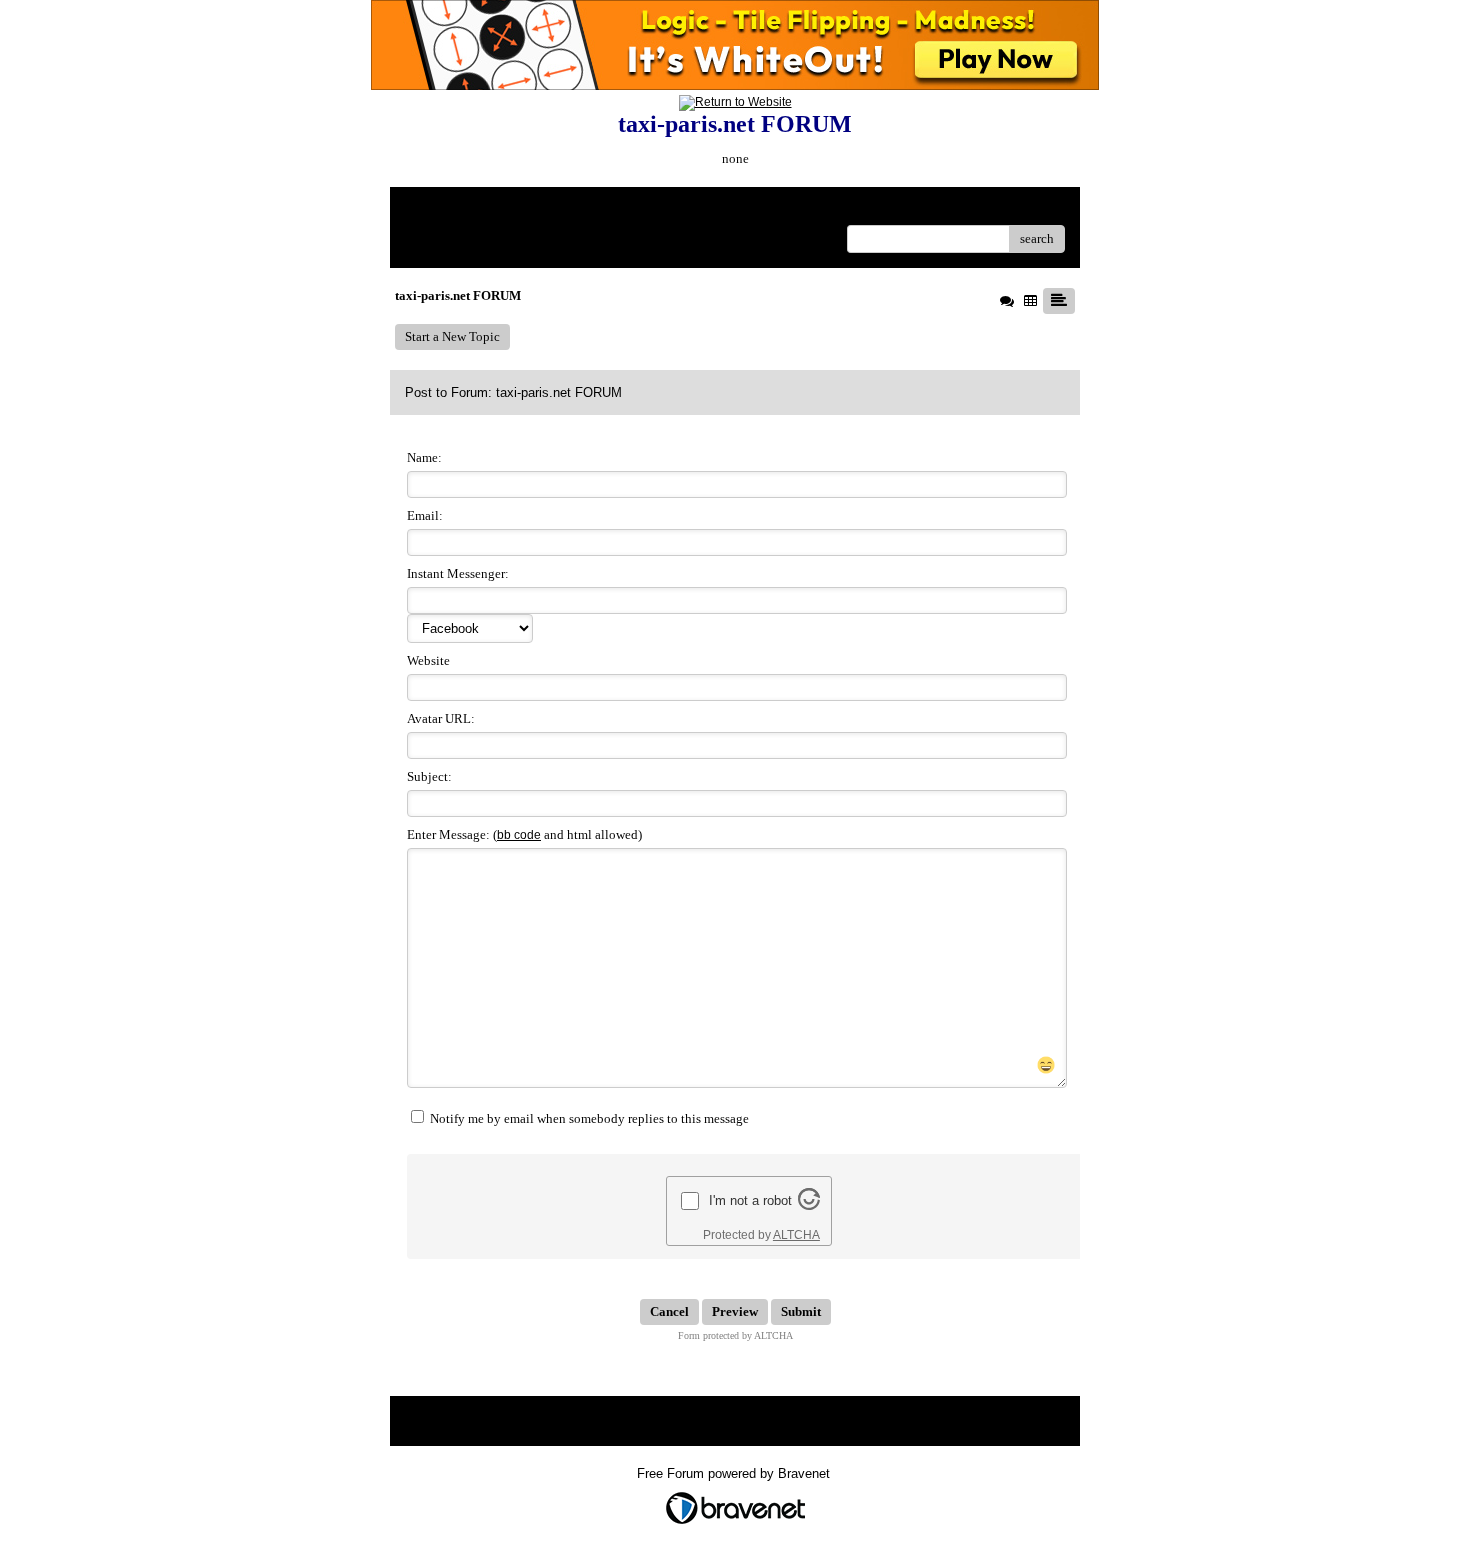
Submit (801, 1311)
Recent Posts (552, 238)
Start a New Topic (452, 336)
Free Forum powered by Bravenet (735, 1473)
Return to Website (453, 209)
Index (533, 209)
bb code (519, 835)
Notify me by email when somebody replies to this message (588, 1118)
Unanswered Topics (457, 238)
